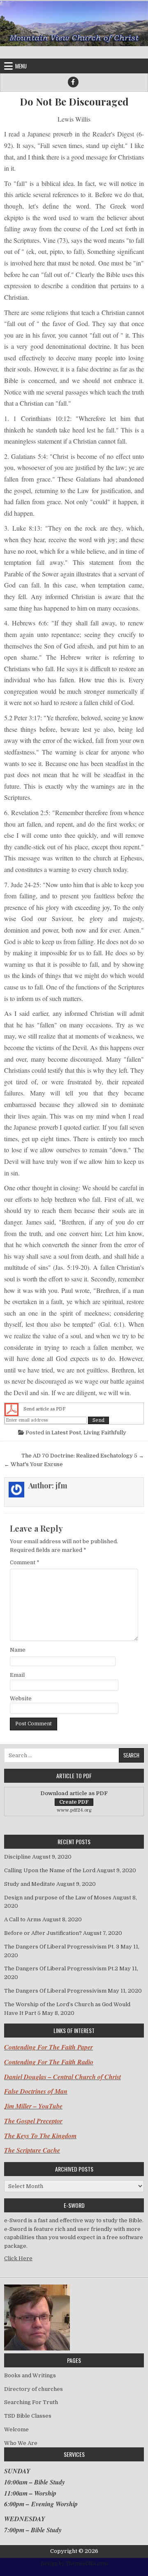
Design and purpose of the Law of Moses (58, 1898)
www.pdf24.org (74, 1810)
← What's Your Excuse (34, 1464)
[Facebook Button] (73, 82)
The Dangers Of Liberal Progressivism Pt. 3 (62, 1947)
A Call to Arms (23, 1919)
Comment (25, 1562)
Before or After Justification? (43, 1933)
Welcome (16, 2429)
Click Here (18, 2258)
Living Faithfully (105, 1433)
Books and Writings (30, 2375)
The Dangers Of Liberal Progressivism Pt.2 (61, 1968)
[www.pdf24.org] (12, 1410)
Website (21, 1698)
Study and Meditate (30, 1884)
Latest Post (66, 1433)
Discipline (17, 1857)
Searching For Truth (31, 2402)
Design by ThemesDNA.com (74, 2564)
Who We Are (21, 2443)
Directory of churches (34, 2389)
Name (18, 1650)
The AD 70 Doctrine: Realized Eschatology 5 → (83, 1456)
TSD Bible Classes (28, 2416)
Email (17, 1675)
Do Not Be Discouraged (74, 102)
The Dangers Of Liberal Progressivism (55, 1991)
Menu (21, 66)
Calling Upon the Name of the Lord (50, 1870)
